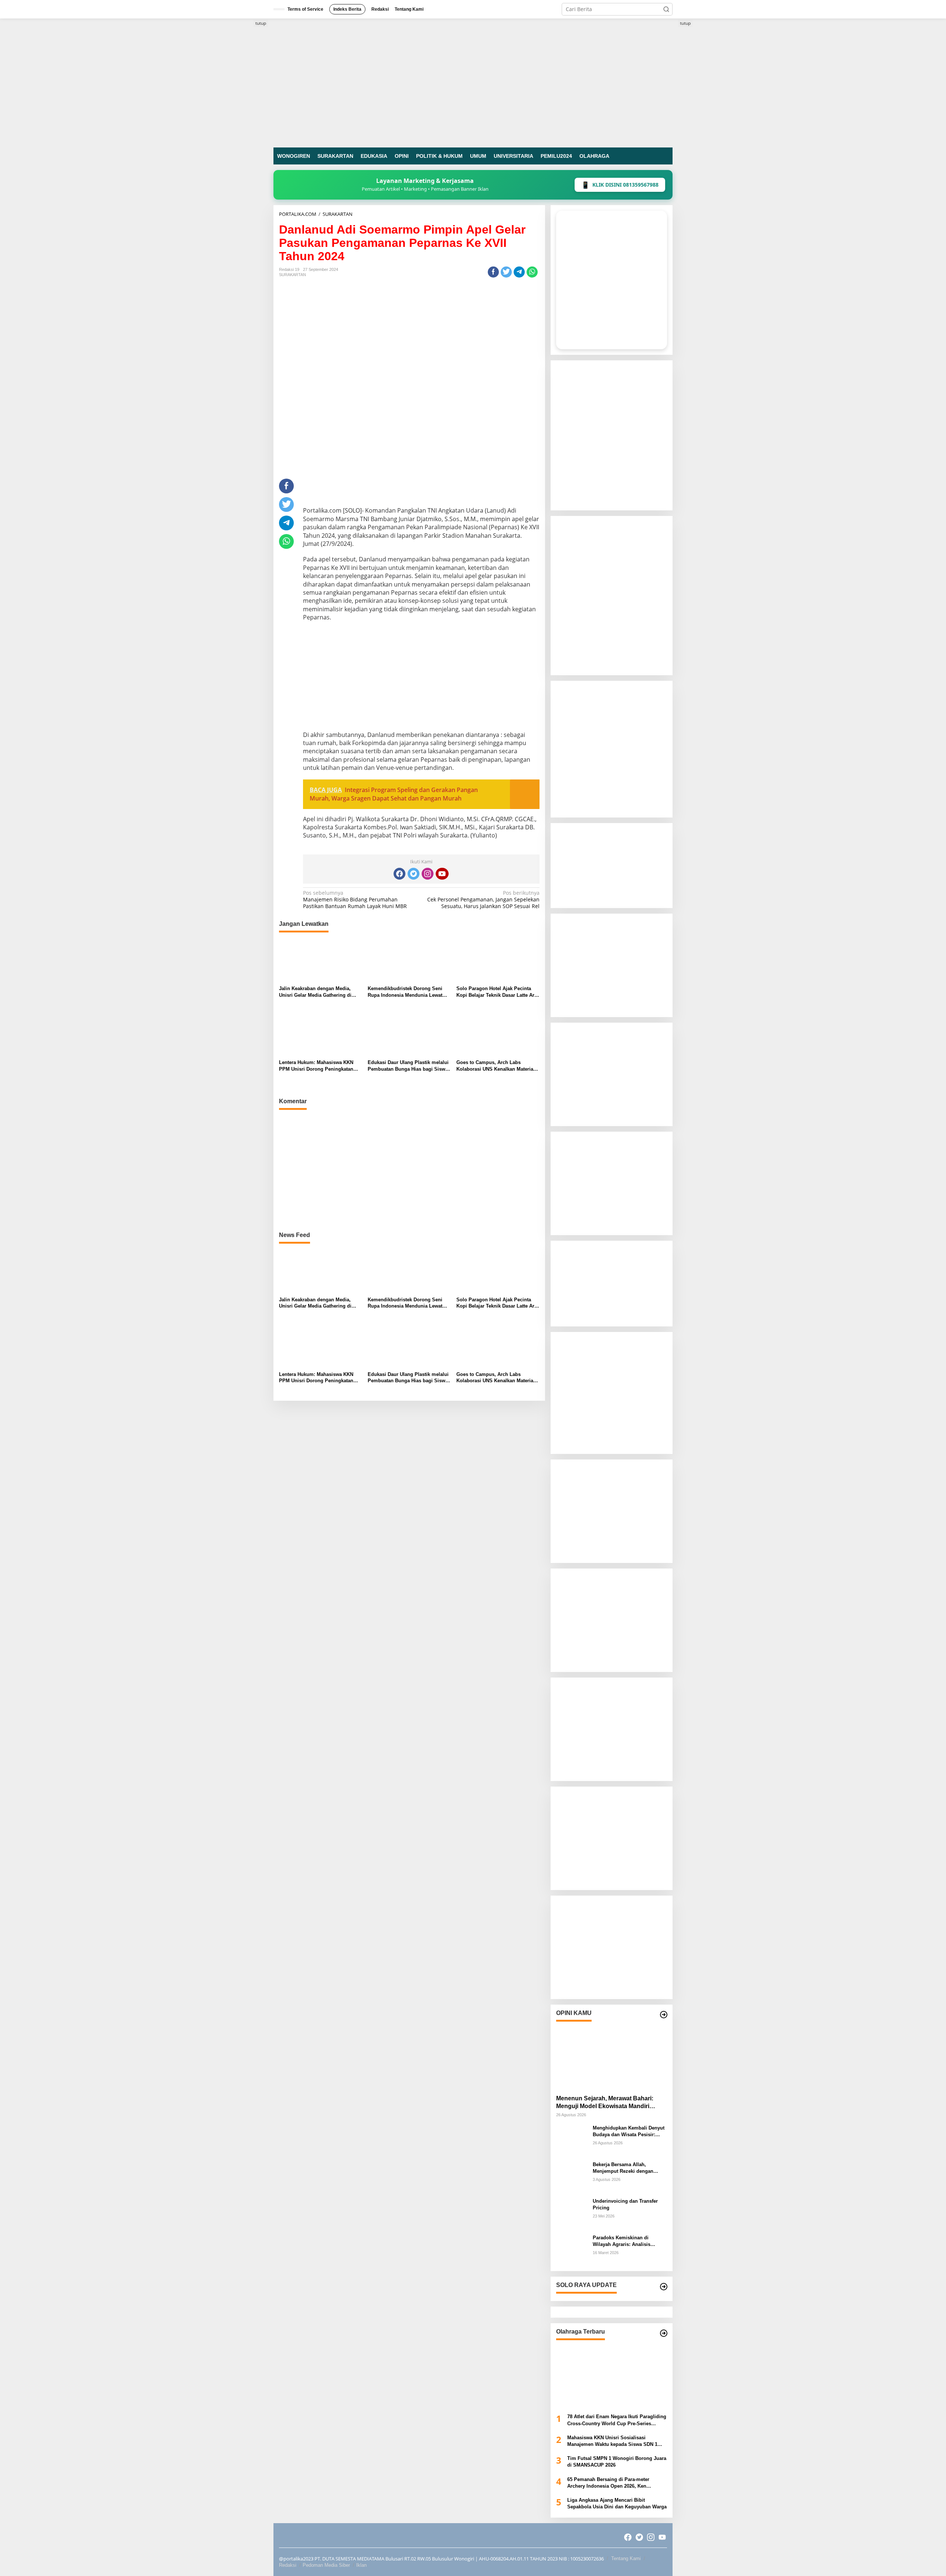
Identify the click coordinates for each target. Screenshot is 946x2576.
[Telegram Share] (519, 272)
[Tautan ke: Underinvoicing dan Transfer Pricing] (572, 2213)
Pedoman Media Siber (326, 2565)
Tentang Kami (626, 2558)
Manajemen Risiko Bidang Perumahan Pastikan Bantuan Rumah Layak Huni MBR (355, 900)
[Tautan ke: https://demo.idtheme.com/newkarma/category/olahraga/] (664, 2333)
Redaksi (288, 2565)
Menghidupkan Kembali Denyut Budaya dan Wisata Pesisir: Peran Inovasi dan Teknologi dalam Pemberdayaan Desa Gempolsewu (629, 2132)
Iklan (361, 2565)
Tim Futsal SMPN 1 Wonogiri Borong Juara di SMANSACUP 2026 (617, 2462)
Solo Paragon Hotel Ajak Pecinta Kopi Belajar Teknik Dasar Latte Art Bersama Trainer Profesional (496, 992)
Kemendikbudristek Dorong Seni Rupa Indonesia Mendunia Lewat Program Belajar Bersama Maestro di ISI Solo (407, 992)
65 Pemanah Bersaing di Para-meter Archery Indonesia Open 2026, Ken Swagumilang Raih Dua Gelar (608, 2483)
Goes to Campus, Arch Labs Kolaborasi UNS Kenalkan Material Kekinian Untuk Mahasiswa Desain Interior (496, 1066)
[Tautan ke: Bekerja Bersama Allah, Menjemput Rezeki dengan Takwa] (572, 2176)
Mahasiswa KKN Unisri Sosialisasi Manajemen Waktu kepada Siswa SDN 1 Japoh (612, 2441)
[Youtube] (442, 874)
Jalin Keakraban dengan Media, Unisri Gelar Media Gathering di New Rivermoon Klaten (315, 992)
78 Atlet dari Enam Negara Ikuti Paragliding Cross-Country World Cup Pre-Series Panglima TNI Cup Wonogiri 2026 (617, 2420)
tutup (261, 23)
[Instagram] (428, 874)
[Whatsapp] (532, 272)
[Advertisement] (409, 1172)
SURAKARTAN (292, 275)
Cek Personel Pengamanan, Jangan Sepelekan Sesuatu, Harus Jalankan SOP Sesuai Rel (483, 900)
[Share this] (493, 272)
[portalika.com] (473, 82)
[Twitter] (414, 874)
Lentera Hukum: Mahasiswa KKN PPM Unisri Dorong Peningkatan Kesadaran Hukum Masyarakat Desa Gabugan (320, 1066)
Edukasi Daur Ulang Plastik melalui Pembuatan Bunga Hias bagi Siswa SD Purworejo (408, 1066)
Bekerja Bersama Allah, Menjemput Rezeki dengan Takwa (623, 2168)
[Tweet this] (506, 272)
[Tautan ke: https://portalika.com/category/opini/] (664, 2015)
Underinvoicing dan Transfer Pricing (625, 2204)
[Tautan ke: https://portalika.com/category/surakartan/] (664, 2287)
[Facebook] (399, 874)
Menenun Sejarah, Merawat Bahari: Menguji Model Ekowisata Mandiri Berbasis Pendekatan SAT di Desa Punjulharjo (605, 2103)
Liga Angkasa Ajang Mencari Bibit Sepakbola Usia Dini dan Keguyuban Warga (617, 2503)
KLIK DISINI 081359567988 (620, 185)
